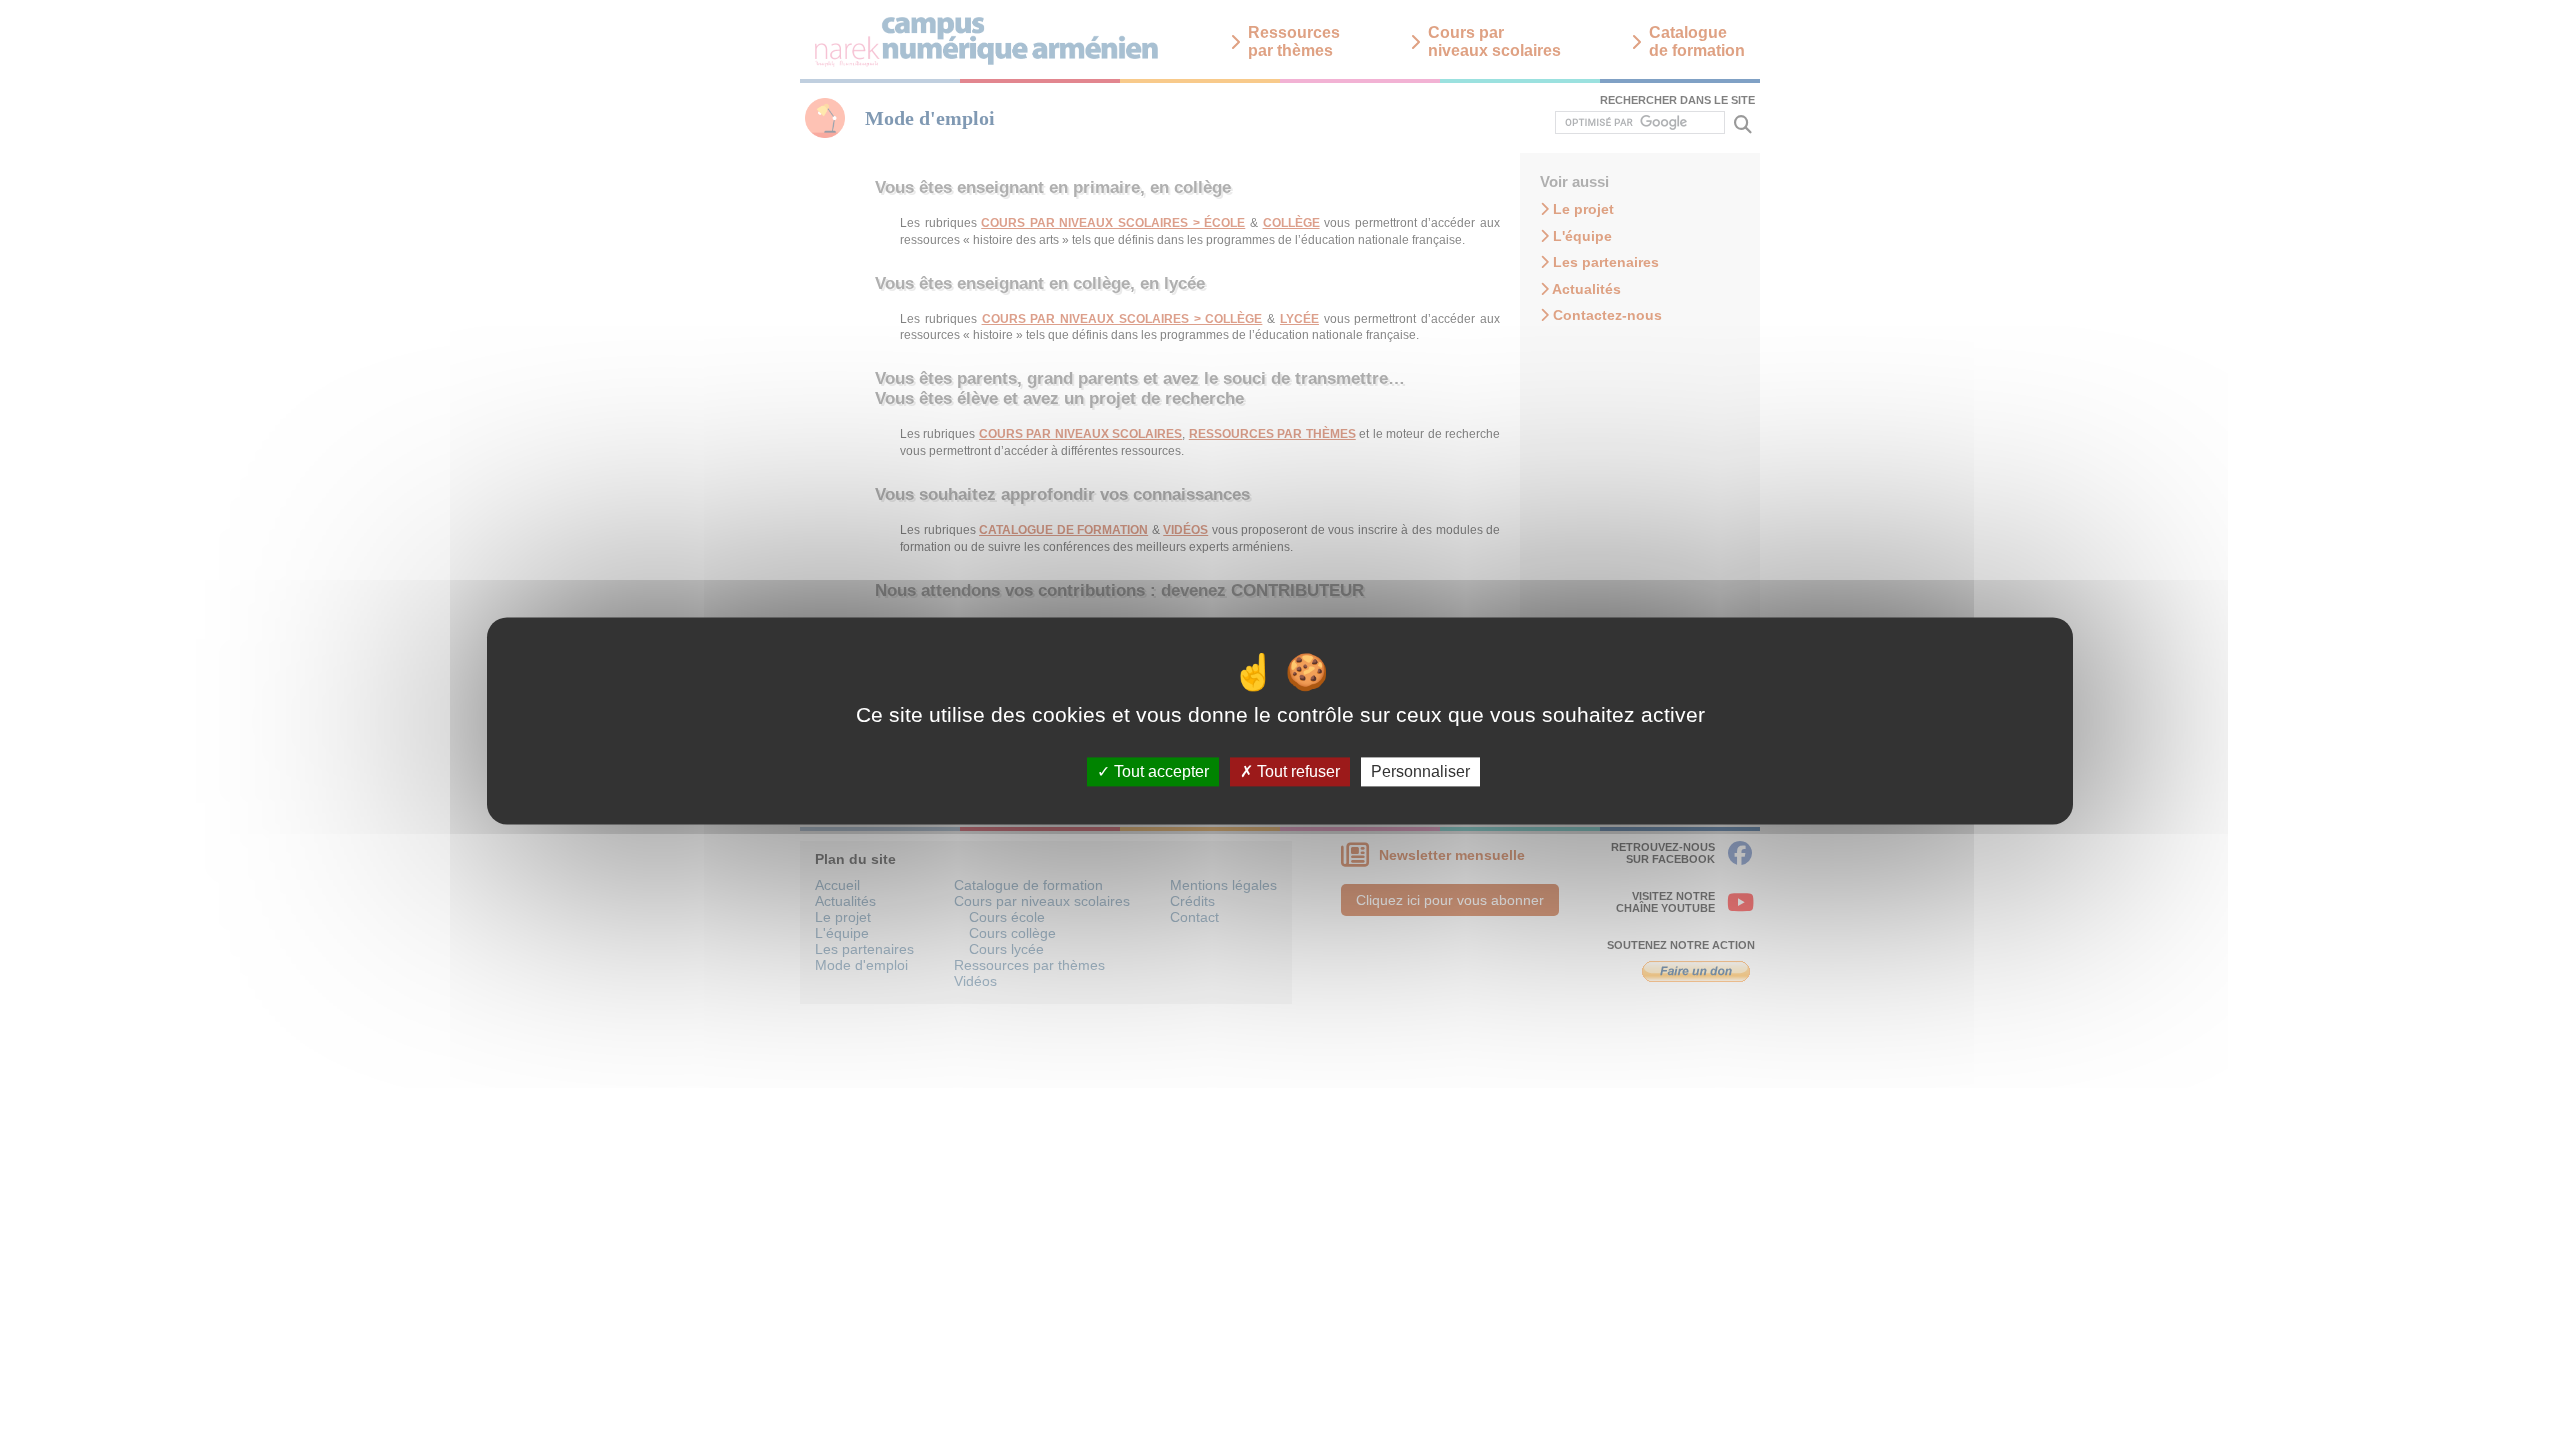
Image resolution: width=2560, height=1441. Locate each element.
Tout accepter (1159, 771)
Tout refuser (1296, 771)
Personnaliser (1420, 771)
